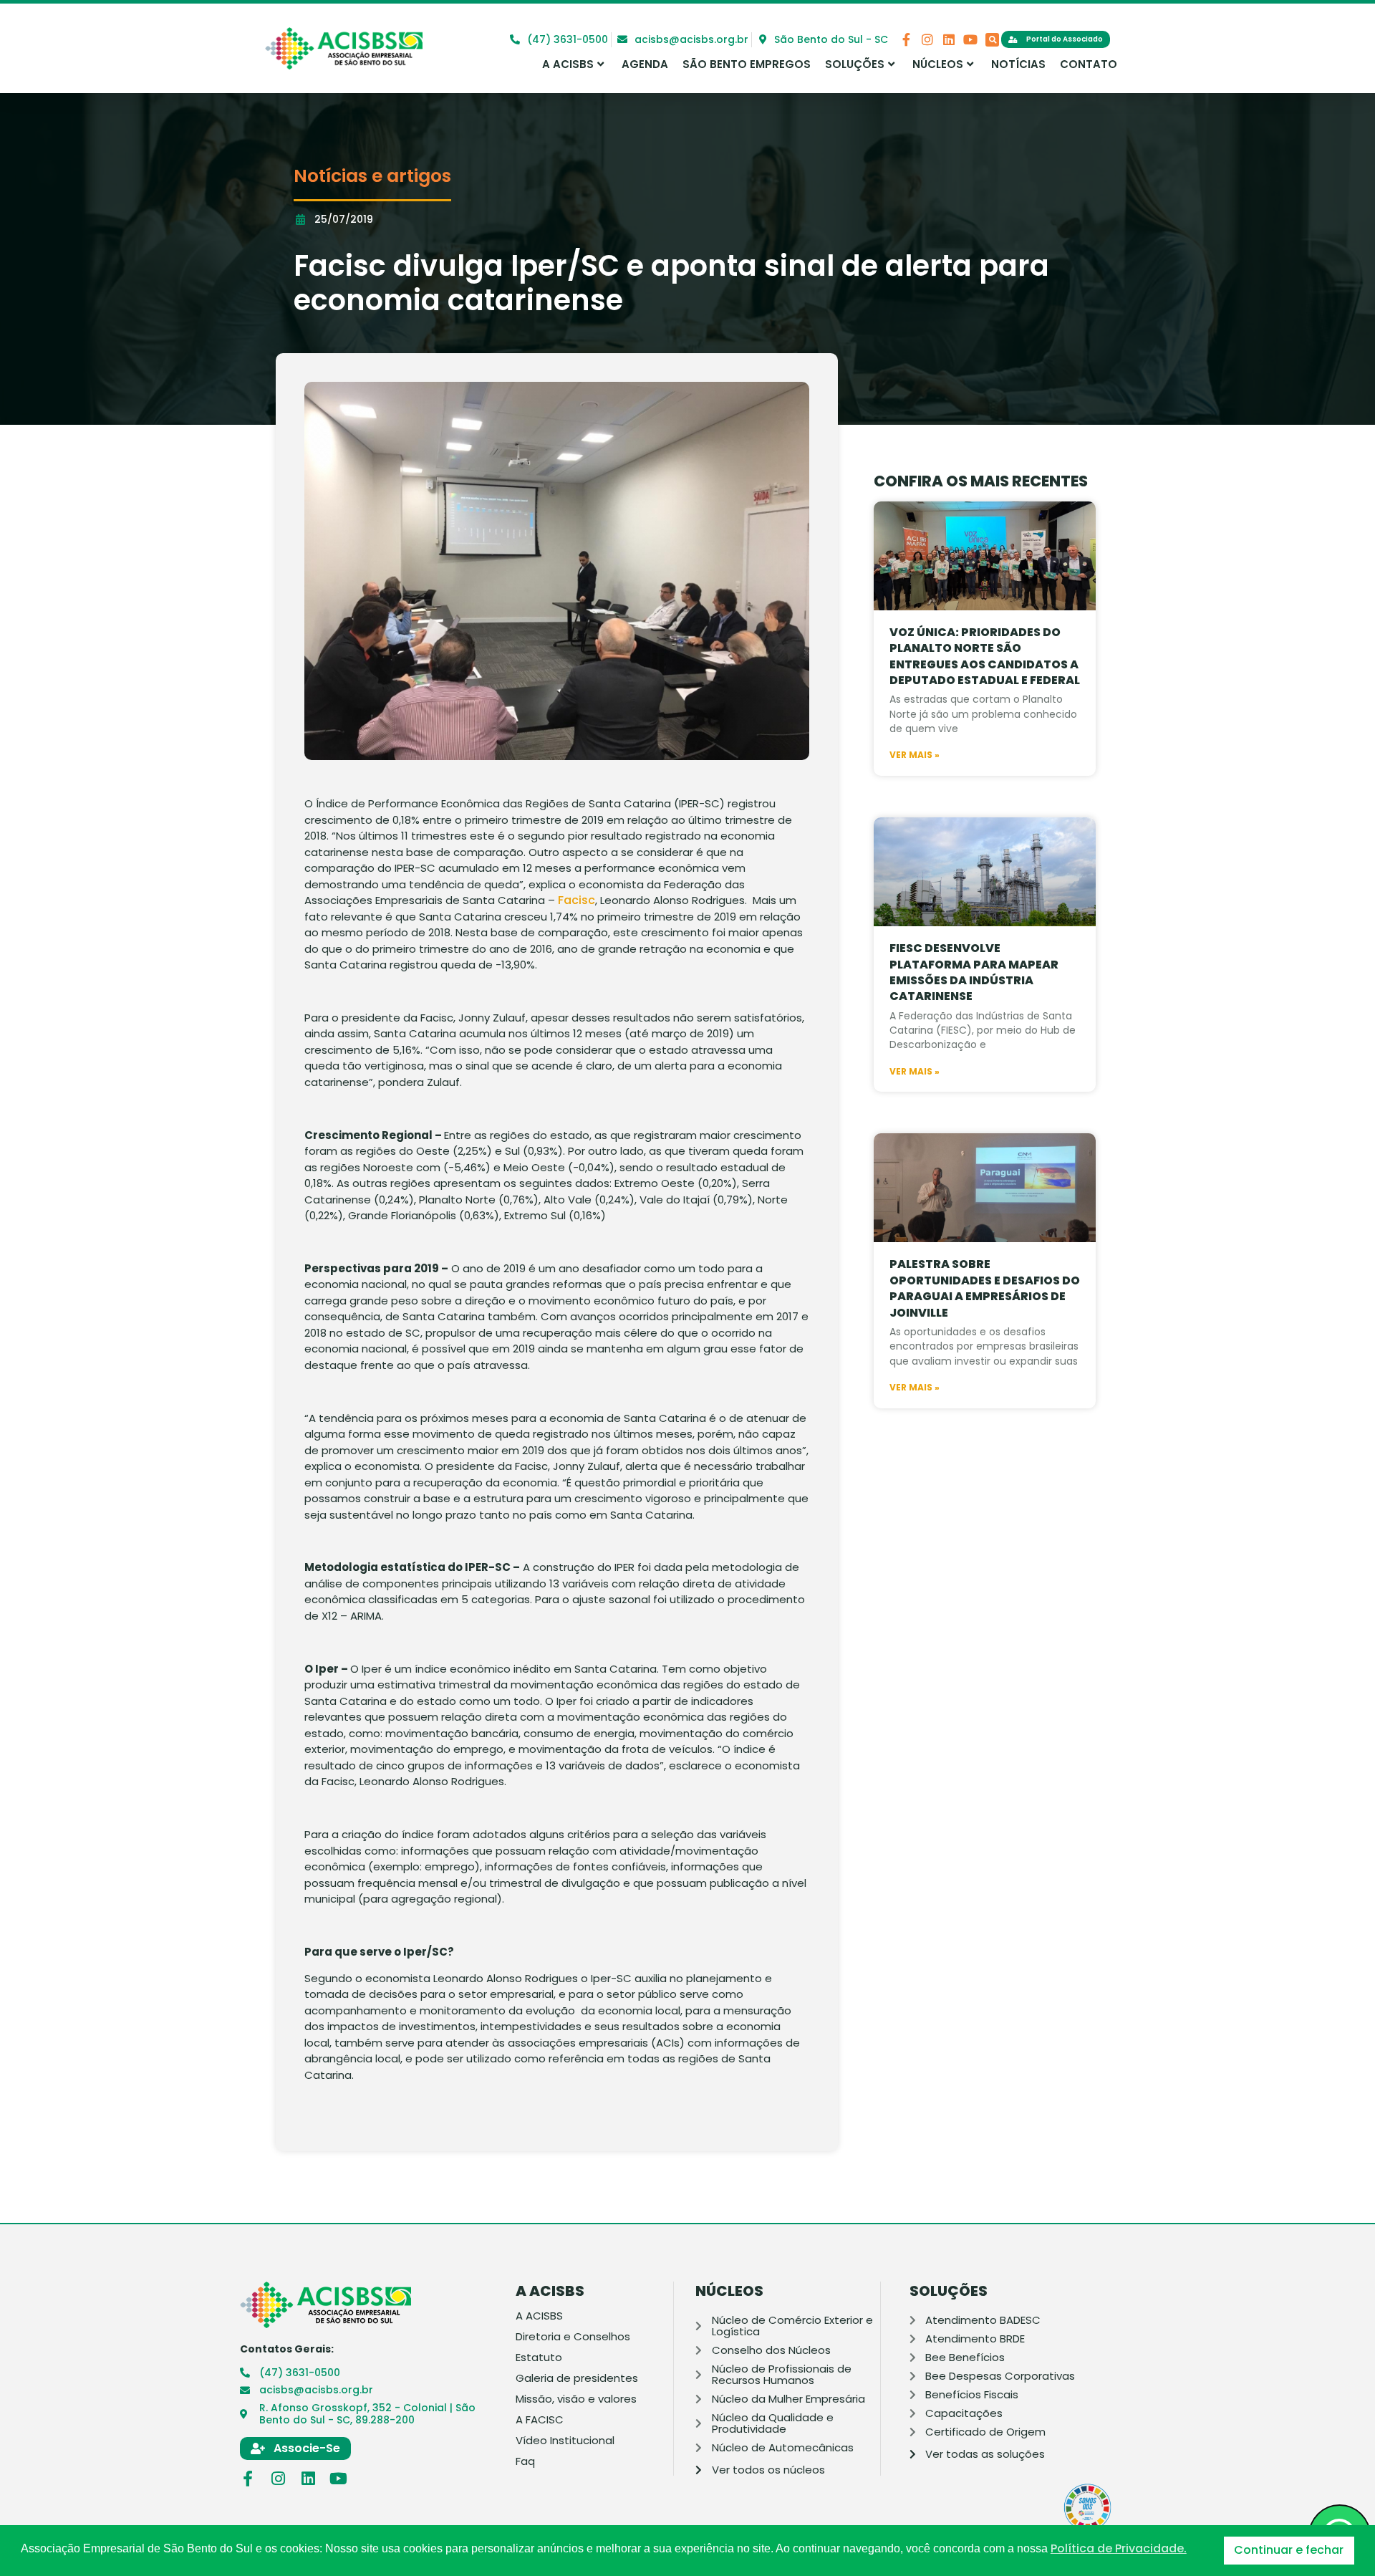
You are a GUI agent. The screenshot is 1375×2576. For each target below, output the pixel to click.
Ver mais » (915, 755)
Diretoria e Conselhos (573, 2337)
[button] (992, 40)
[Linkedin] (949, 39)
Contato (1089, 64)
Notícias (1018, 64)
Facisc (576, 900)
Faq (525, 2461)
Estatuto (539, 2358)
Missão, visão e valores (576, 2399)
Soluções (855, 64)
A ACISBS (568, 64)
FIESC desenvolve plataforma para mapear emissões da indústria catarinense (974, 972)
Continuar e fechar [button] (1289, 2550)
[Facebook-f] (906, 39)
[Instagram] (927, 39)
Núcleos (938, 64)
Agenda (645, 64)
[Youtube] (970, 39)
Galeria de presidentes (577, 2378)
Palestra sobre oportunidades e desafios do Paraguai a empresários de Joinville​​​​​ (985, 1288)
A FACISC (540, 2420)
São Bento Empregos (747, 64)
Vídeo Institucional (565, 2441)
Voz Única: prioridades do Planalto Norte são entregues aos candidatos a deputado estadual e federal (985, 656)
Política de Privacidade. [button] (1119, 2549)
